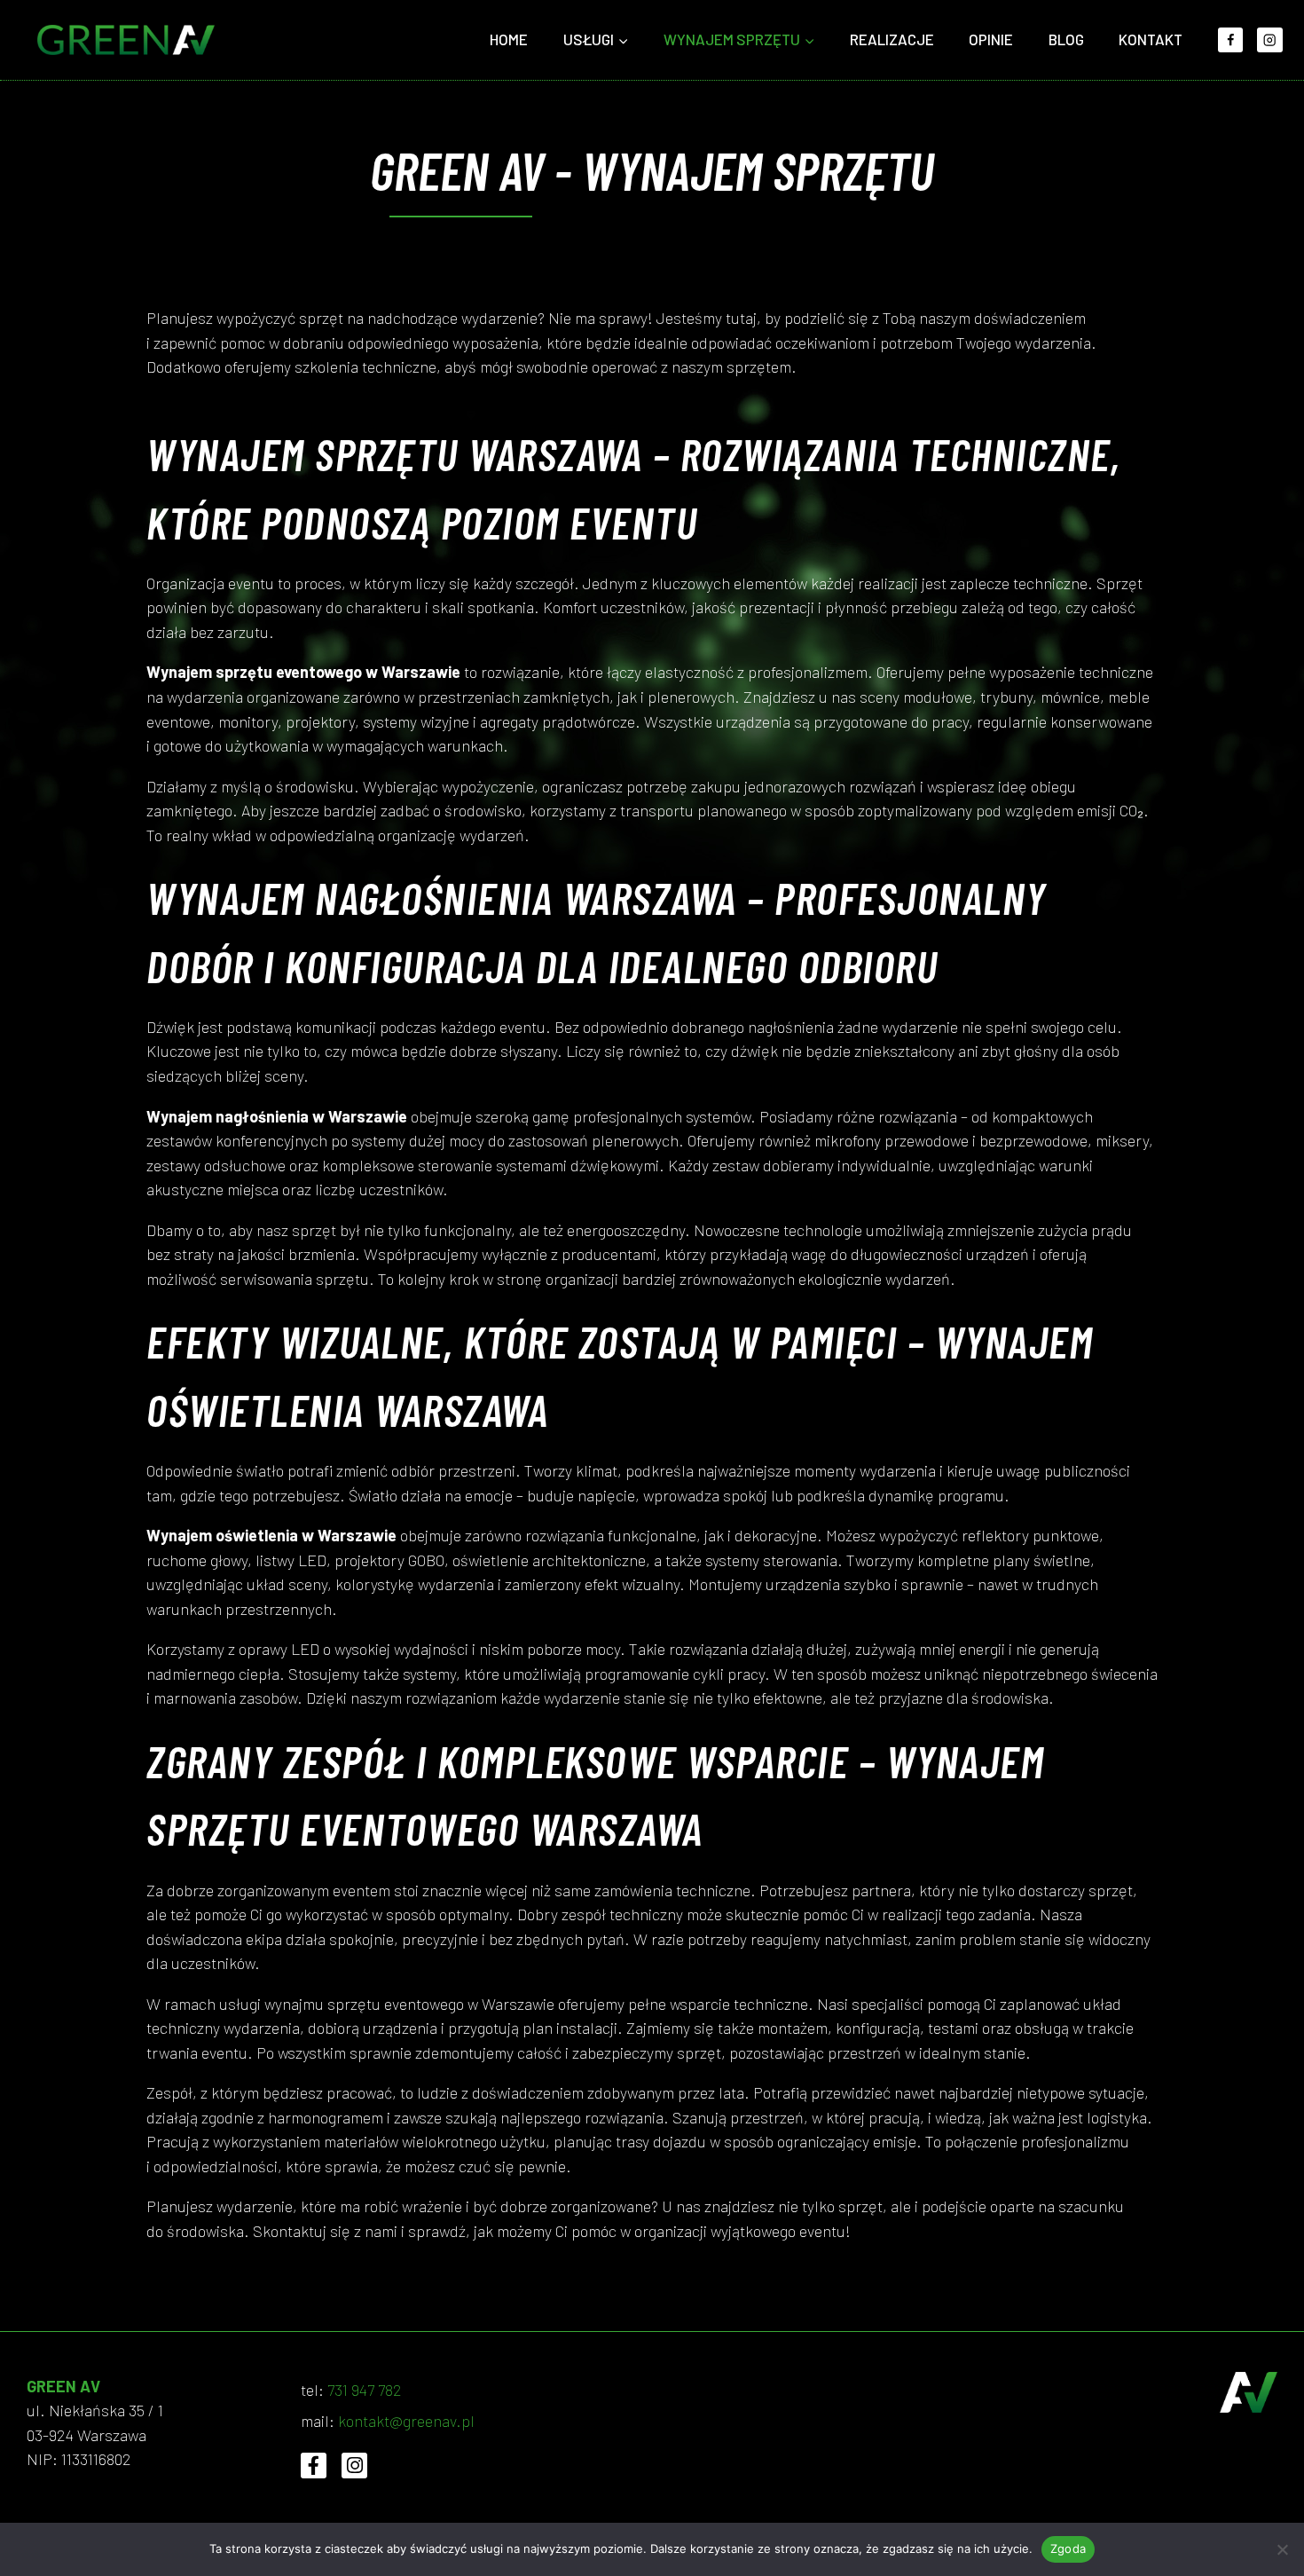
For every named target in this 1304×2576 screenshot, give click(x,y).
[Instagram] (1270, 40)
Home (509, 39)
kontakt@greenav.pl (406, 2421)
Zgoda (1068, 2548)
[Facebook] (1231, 40)
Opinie (991, 39)
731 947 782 (365, 2390)
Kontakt (1151, 39)
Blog (1066, 39)
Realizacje (892, 39)
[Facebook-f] (314, 2466)
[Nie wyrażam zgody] (1282, 2549)
